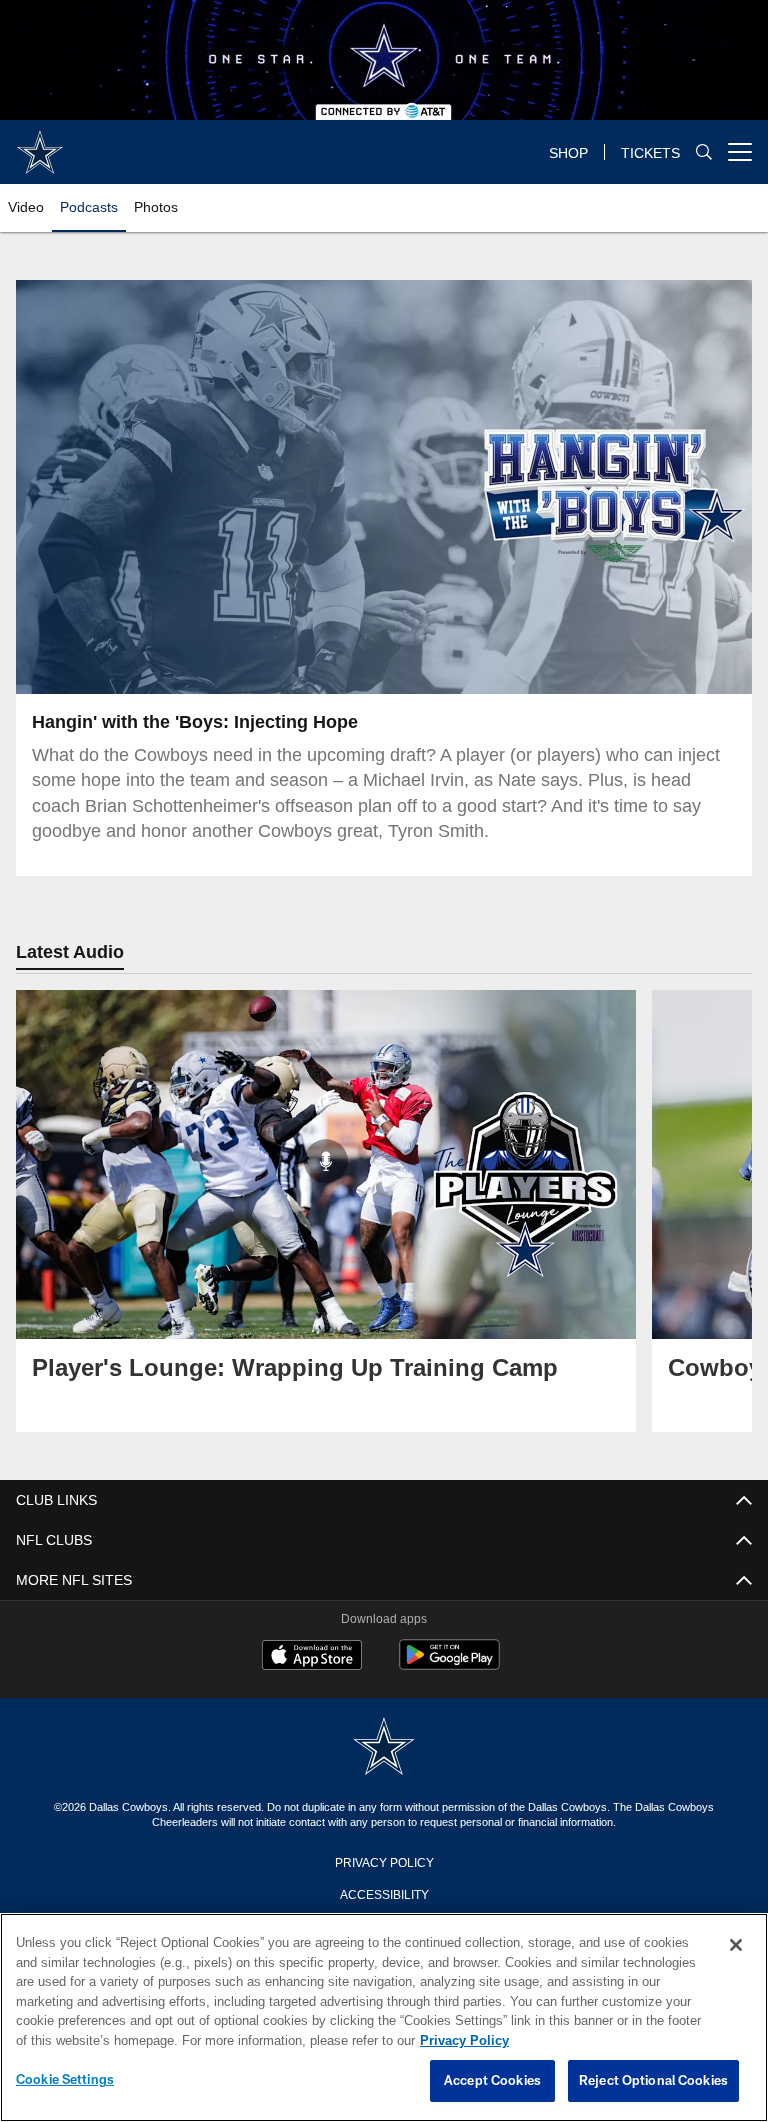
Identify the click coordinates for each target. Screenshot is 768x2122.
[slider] (384, 644)
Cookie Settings (65, 2080)
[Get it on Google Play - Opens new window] (449, 1664)
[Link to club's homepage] (40, 144)
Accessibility (384, 1893)
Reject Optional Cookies (653, 2081)
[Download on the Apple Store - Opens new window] (312, 1657)
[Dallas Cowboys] (384, 1747)
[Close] (736, 1946)
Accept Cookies (492, 2081)
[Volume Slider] (604, 676)
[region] (384, 2018)
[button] (320, 487)
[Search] (704, 152)
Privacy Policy (384, 1861)
